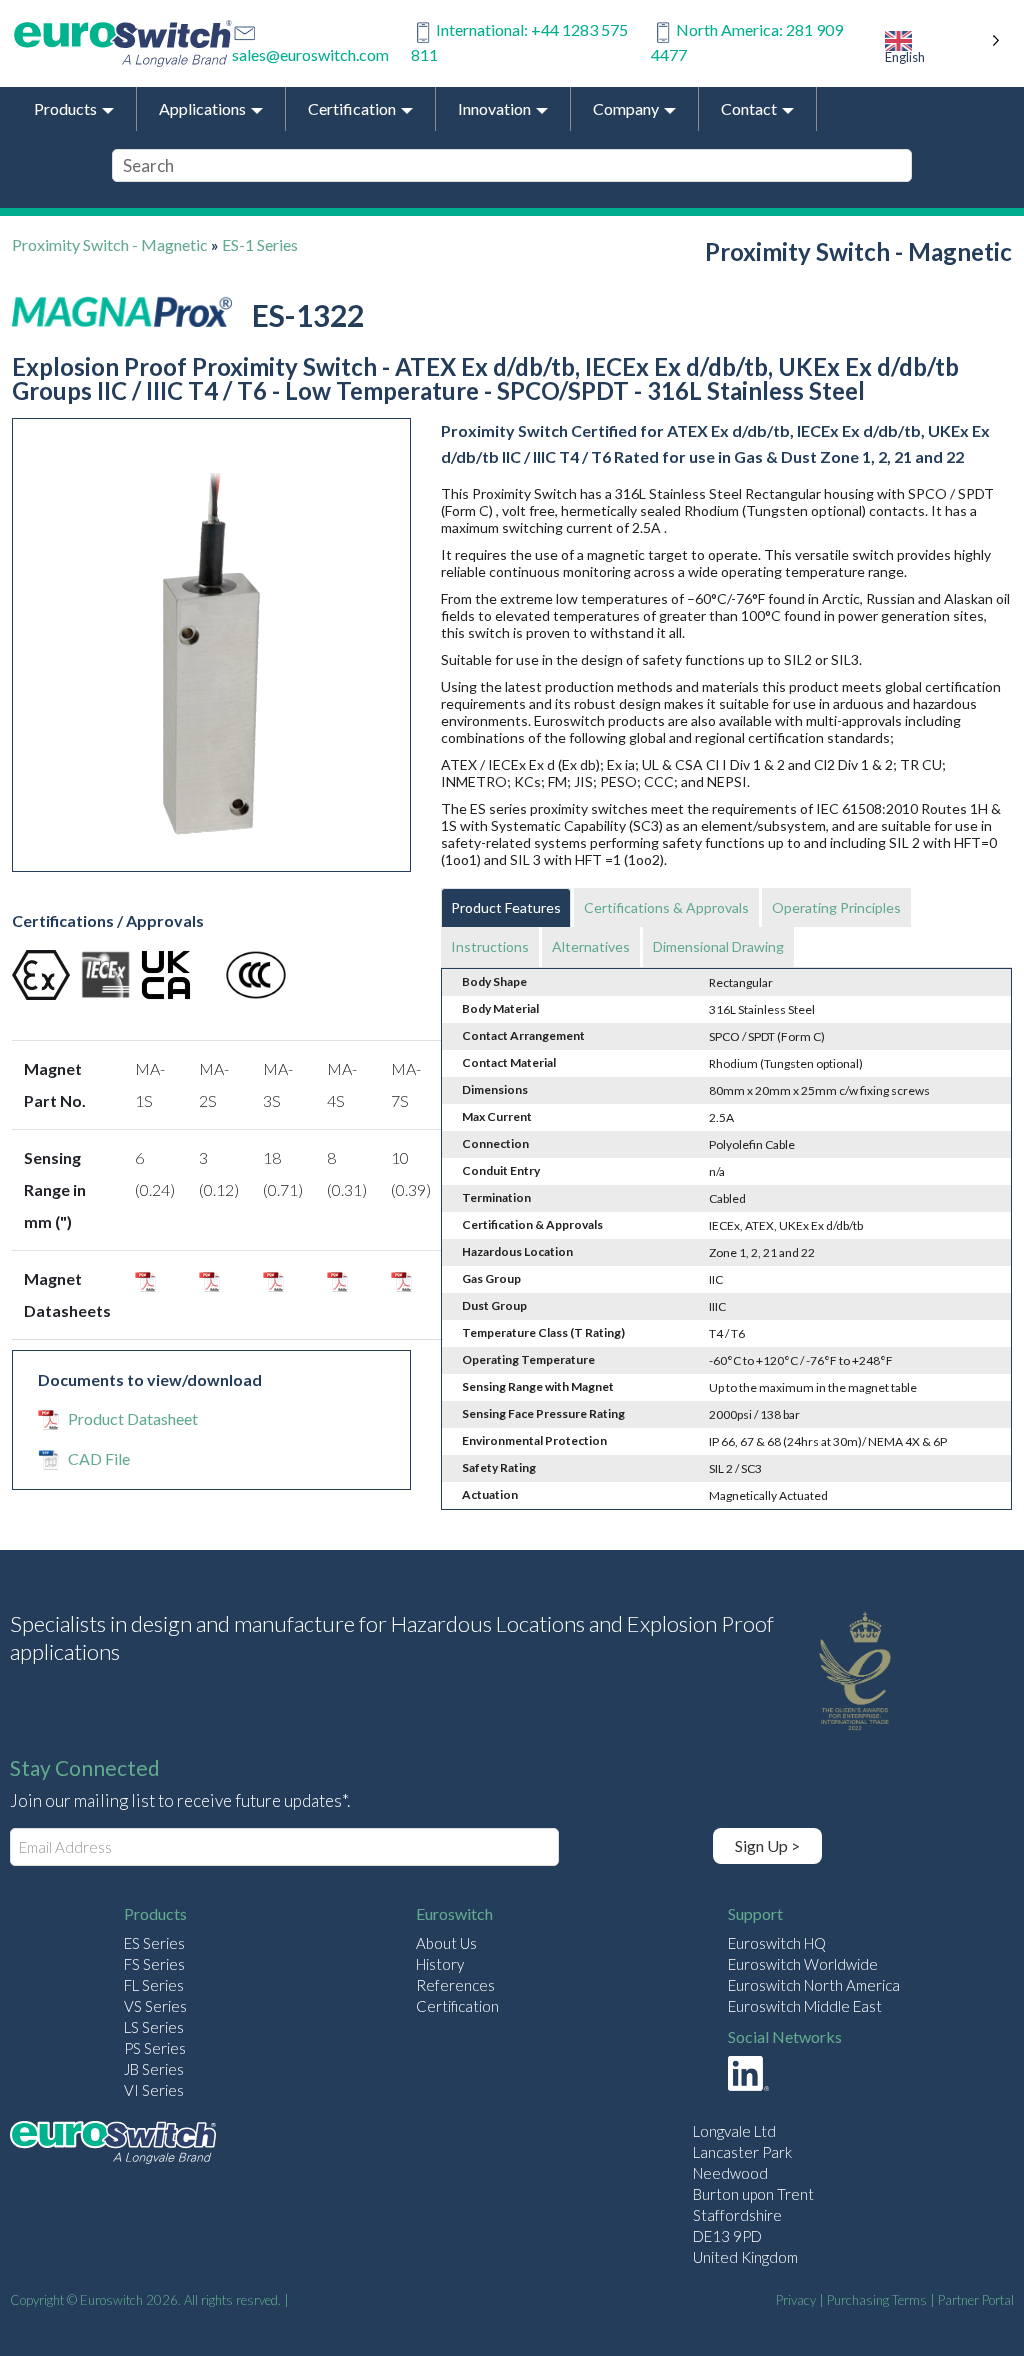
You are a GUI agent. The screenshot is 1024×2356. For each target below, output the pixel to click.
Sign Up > (767, 1845)
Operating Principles (836, 907)
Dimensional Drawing (718, 946)
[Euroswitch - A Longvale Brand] (113, 2145)
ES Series (154, 1943)
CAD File (99, 1458)
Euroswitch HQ (777, 1943)
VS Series (155, 2006)
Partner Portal (976, 2300)
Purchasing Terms (877, 2300)
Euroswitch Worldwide (803, 1964)
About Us (446, 1943)
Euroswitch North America (814, 1985)
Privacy (796, 2300)
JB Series (154, 2069)
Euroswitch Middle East (805, 2006)
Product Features (506, 907)
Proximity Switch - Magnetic (110, 244)
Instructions (490, 946)
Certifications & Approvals (666, 907)
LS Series (154, 2027)
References (455, 1985)
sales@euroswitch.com (310, 54)
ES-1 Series (260, 244)
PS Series (155, 2048)
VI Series (154, 2090)
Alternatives (591, 946)
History (440, 1964)
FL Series (154, 1985)
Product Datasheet (133, 1418)
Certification (457, 2006)
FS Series (154, 1964)
